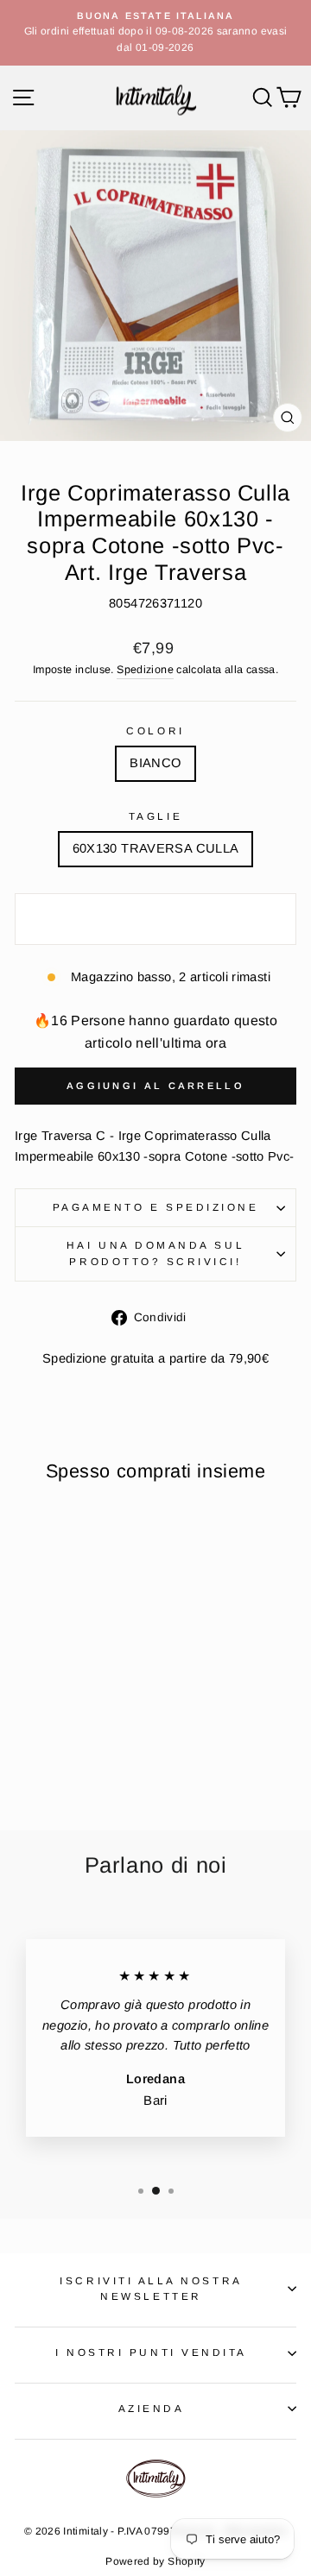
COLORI (155, 731)
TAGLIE (155, 816)
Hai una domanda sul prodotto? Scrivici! (155, 1253)
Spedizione (145, 670)
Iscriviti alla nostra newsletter (151, 2289)
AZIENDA (152, 2408)
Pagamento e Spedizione (156, 1207)
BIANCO (155, 763)
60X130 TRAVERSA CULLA (156, 848)
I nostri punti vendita (151, 2352)
